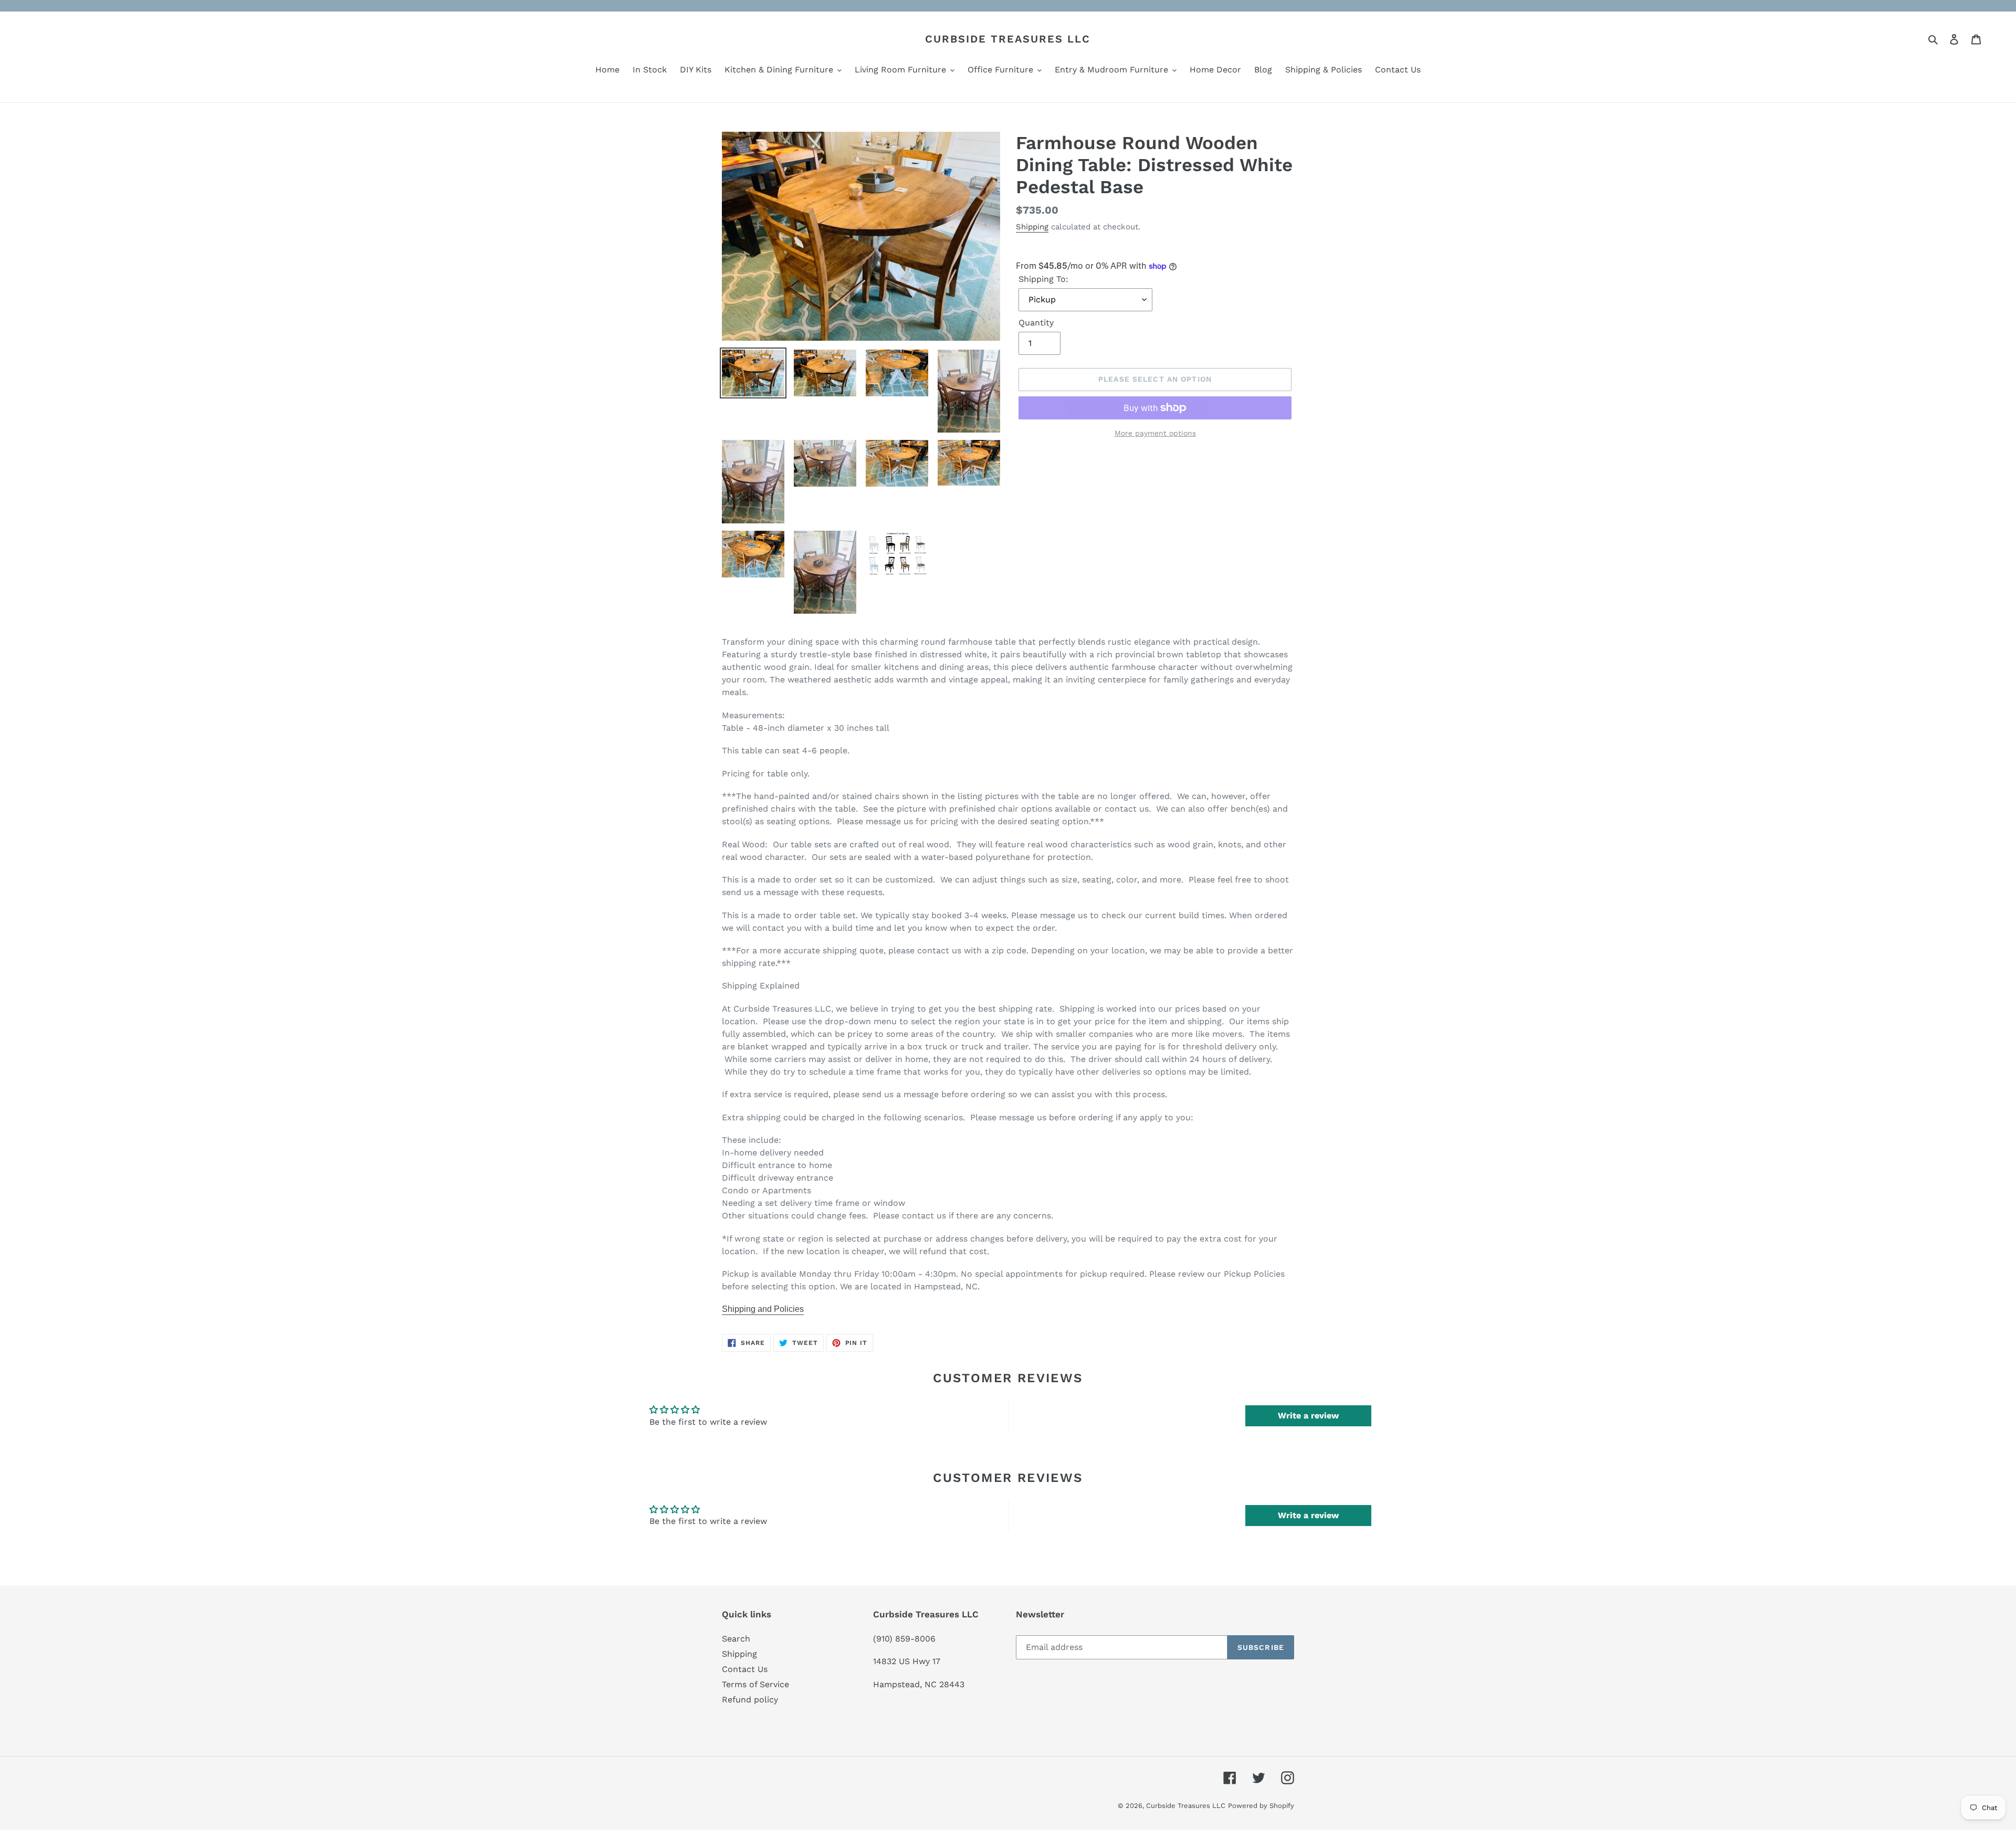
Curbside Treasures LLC (1008, 39)
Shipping (1032, 227)
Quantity (1036, 323)
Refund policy (750, 1700)
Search (736, 1639)
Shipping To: (1043, 279)
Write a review (1308, 1416)
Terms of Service (755, 1684)
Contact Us (745, 1669)
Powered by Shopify (1261, 1806)
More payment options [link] (1155, 433)
